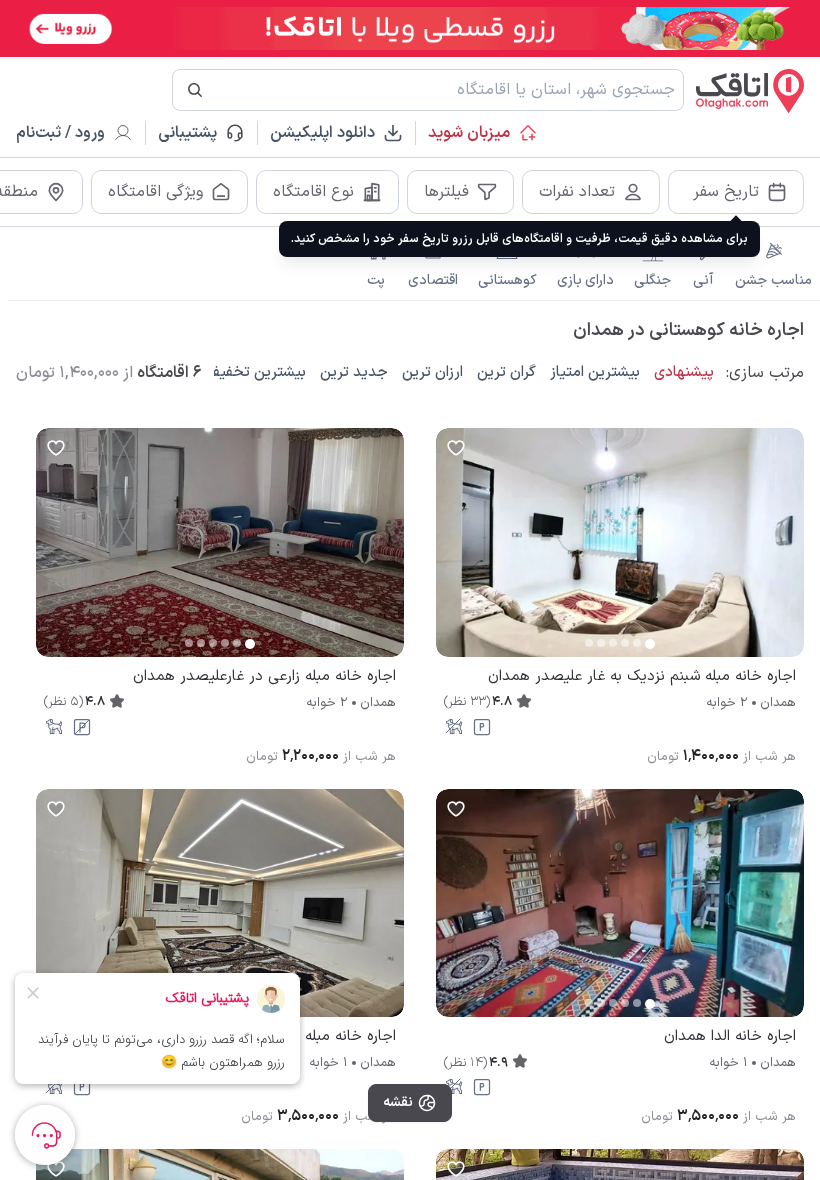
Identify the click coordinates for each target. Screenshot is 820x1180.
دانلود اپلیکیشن (322, 133)
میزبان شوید (469, 133)
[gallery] (452, 552)
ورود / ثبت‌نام (60, 133)
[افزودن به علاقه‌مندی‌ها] (456, 448)
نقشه (398, 1102)
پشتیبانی (196, 133)
